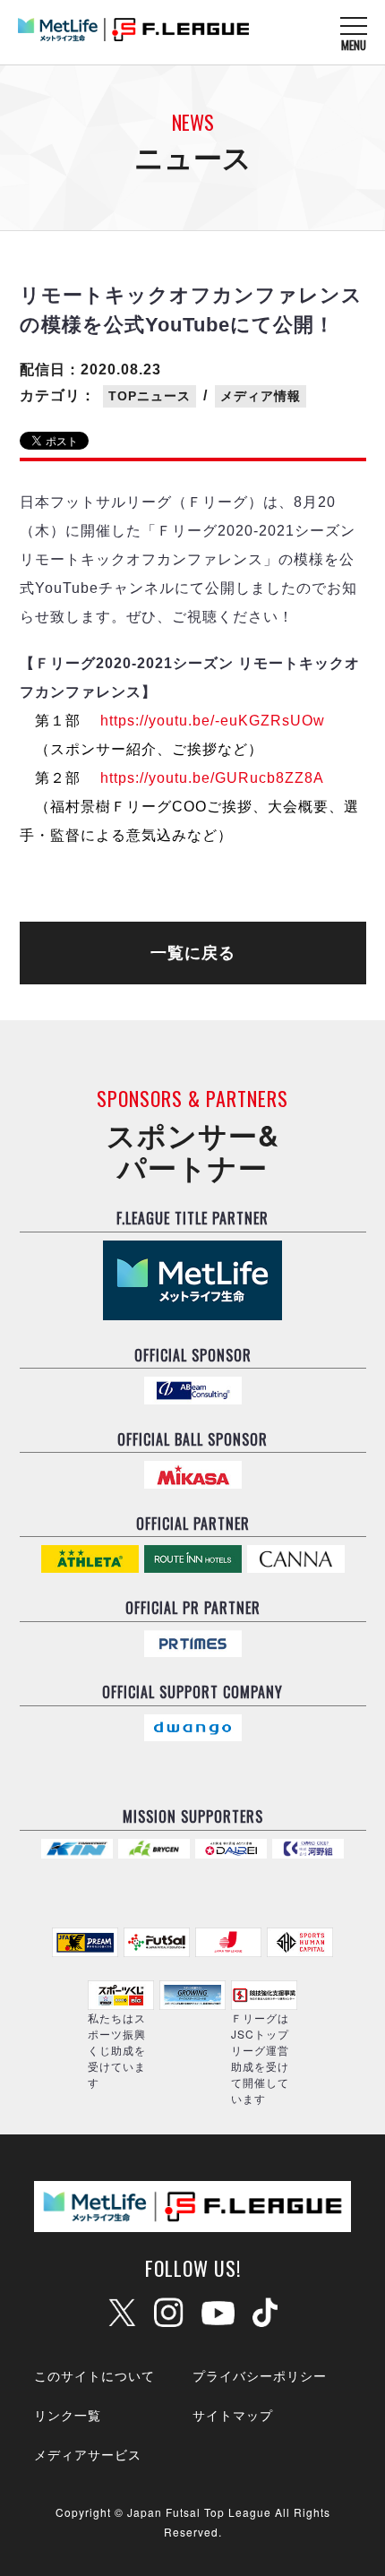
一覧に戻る (193, 953)
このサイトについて (94, 2375)
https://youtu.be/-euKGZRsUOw (213, 721)
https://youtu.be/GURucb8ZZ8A (212, 778)
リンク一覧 (68, 2415)
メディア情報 (261, 396)
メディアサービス (88, 2454)
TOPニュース (150, 396)
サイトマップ (233, 2415)
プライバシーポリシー (260, 2375)
